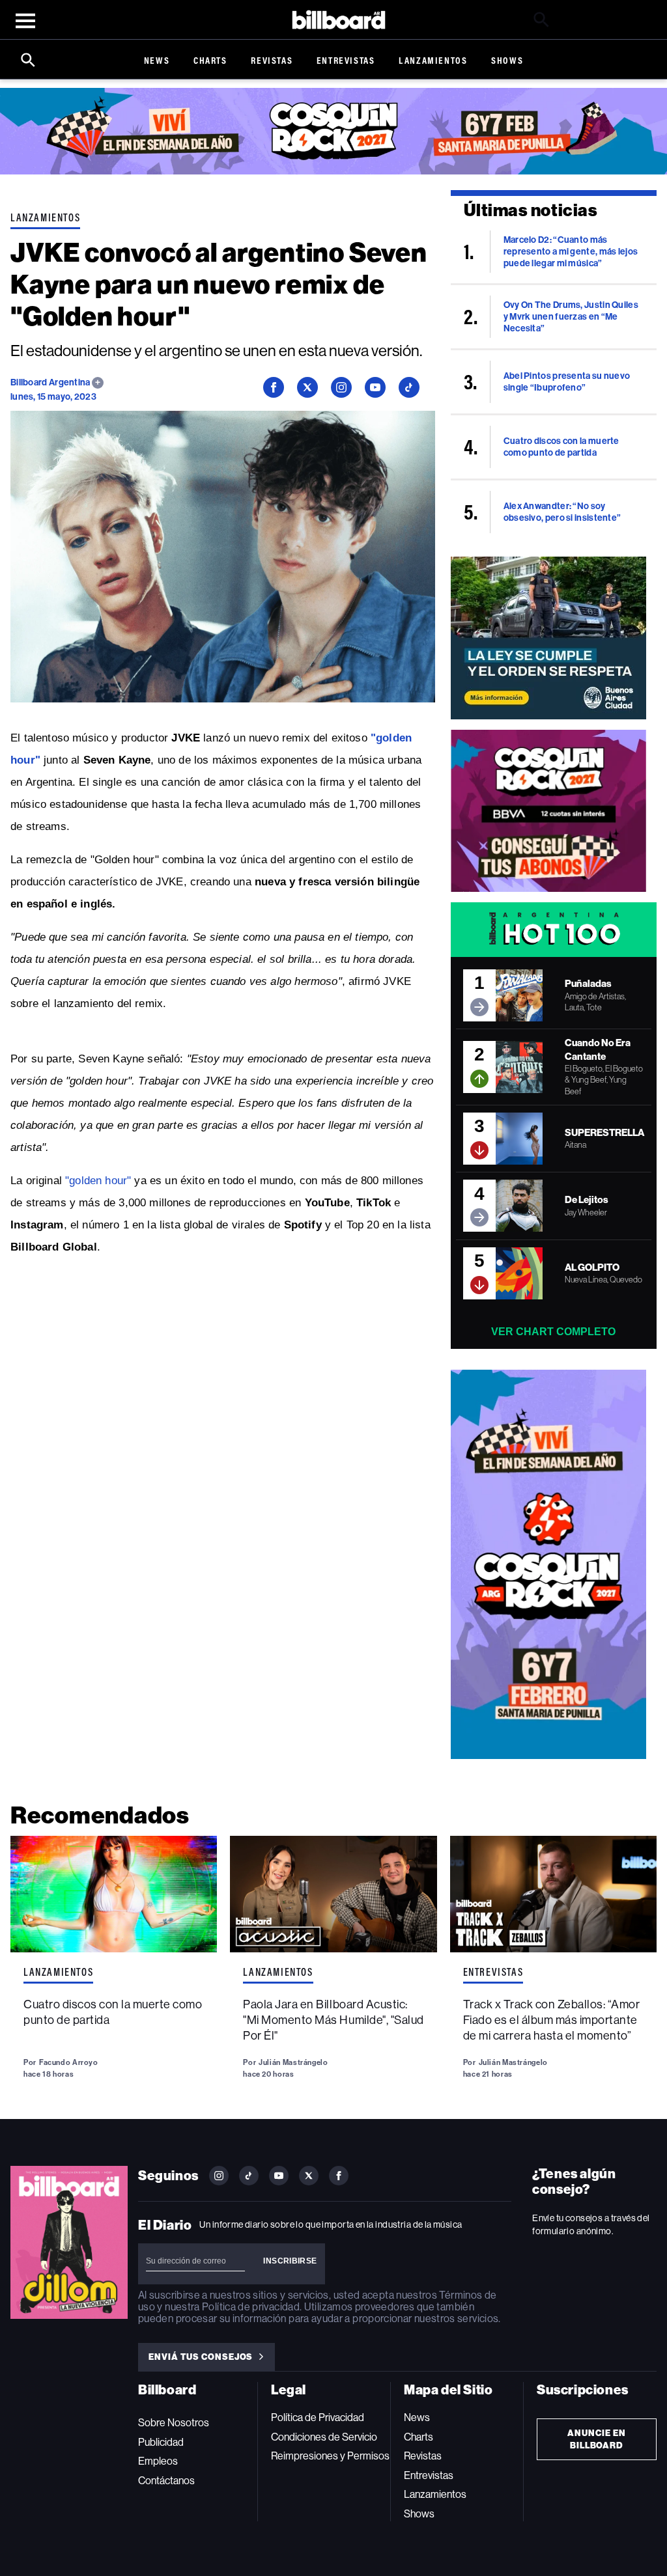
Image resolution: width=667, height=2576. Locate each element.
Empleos (158, 2461)
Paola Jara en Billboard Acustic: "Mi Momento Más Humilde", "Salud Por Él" (333, 2020)
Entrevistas (346, 60)
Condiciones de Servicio (324, 2437)
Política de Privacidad (318, 2417)
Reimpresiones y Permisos (330, 2456)
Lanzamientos (433, 60)
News (157, 60)
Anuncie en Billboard (597, 2439)
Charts (210, 60)
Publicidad (161, 2442)
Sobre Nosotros (174, 2423)
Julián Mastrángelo (293, 2062)
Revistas (272, 60)
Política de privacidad (251, 2307)
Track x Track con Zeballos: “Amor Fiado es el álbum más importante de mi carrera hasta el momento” (552, 2020)
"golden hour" (98, 1181)
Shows (507, 60)
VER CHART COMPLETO (553, 1332)
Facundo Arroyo (69, 2062)
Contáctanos (166, 2481)
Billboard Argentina (51, 382)
